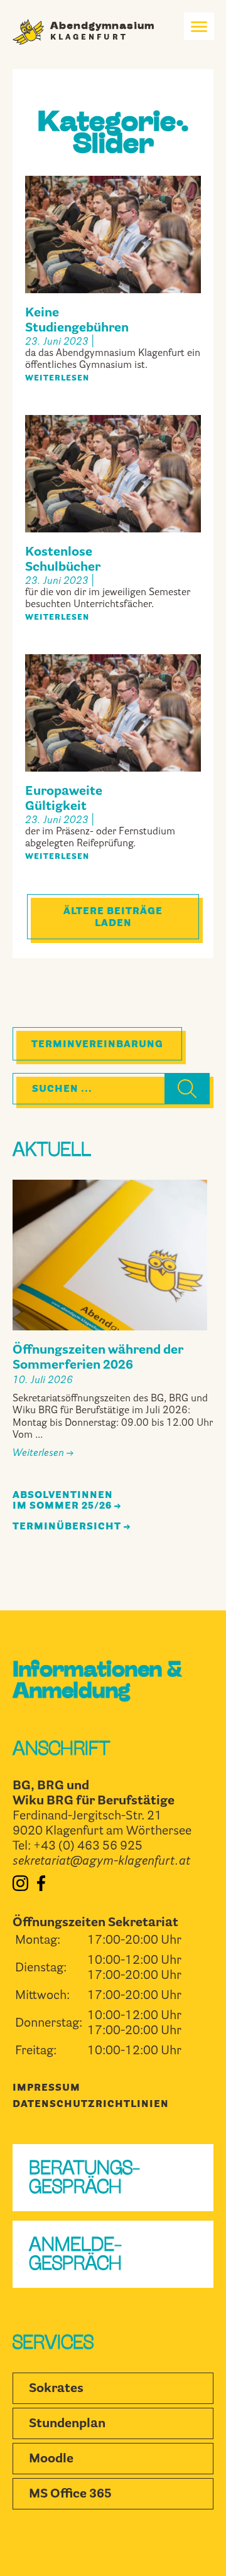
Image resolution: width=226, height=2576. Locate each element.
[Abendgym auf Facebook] (41, 1889)
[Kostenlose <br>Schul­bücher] (113, 526)
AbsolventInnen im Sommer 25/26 (63, 1501)
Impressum (46, 2088)
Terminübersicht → (72, 1527)
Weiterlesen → (43, 1453)
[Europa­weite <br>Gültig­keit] (113, 765)
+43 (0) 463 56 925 (88, 1846)
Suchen (178, 1090)
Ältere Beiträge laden (113, 918)
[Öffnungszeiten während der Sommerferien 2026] (110, 1255)
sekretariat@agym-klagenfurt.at (101, 1862)
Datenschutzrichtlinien (91, 2105)
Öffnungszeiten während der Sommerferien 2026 (98, 1358)
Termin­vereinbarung (97, 1045)
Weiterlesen (57, 379)
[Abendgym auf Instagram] (20, 1889)
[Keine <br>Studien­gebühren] (113, 287)
